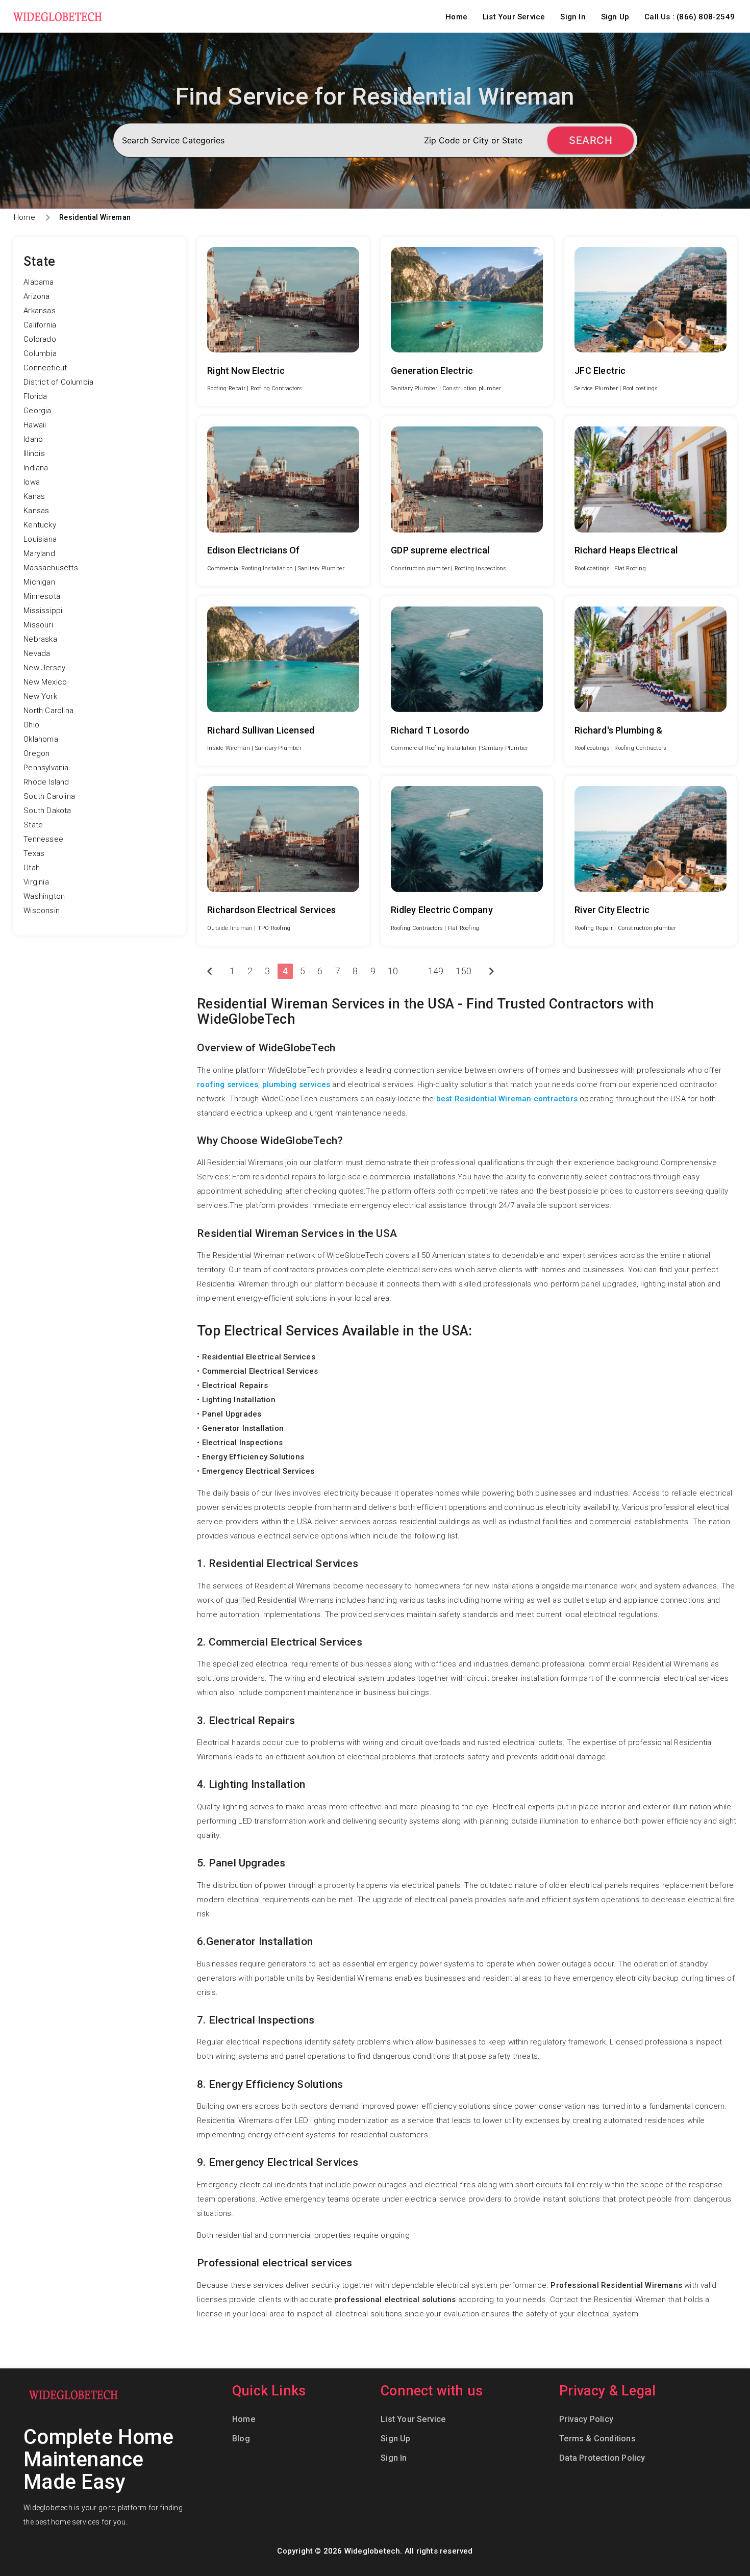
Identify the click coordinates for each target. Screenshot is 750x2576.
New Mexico (45, 682)
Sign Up (615, 17)
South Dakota (47, 811)
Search (591, 140)
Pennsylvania (46, 768)
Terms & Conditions (597, 2439)
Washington (44, 896)
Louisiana (40, 539)
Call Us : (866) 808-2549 (690, 17)
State (33, 825)
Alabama (39, 282)
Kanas (34, 496)
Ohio (31, 725)
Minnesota (42, 596)
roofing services (228, 1084)
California (40, 325)
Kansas (36, 511)
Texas (34, 853)
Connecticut (45, 368)
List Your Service (514, 17)
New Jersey (44, 668)
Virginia (36, 882)
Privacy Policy (586, 2419)
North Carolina (48, 711)
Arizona (36, 296)
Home (456, 17)
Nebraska (40, 639)
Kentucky (40, 525)
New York (40, 696)
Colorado (40, 339)
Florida (35, 396)
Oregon (36, 753)
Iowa (32, 482)
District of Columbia (58, 382)
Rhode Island (46, 782)
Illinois (34, 453)
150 (464, 971)
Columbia (40, 353)
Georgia (37, 411)
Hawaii (35, 425)
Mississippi (43, 611)
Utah (32, 868)
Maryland (39, 553)
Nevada (37, 653)
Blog (241, 2439)
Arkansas (40, 311)
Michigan (39, 582)
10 (393, 971)
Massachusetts (51, 568)
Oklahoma (41, 739)
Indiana (36, 468)
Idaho (33, 439)
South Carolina (49, 796)
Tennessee (43, 839)
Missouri (38, 625)
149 (436, 971)
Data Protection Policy (602, 2458)
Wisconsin (42, 911)
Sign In (573, 17)
